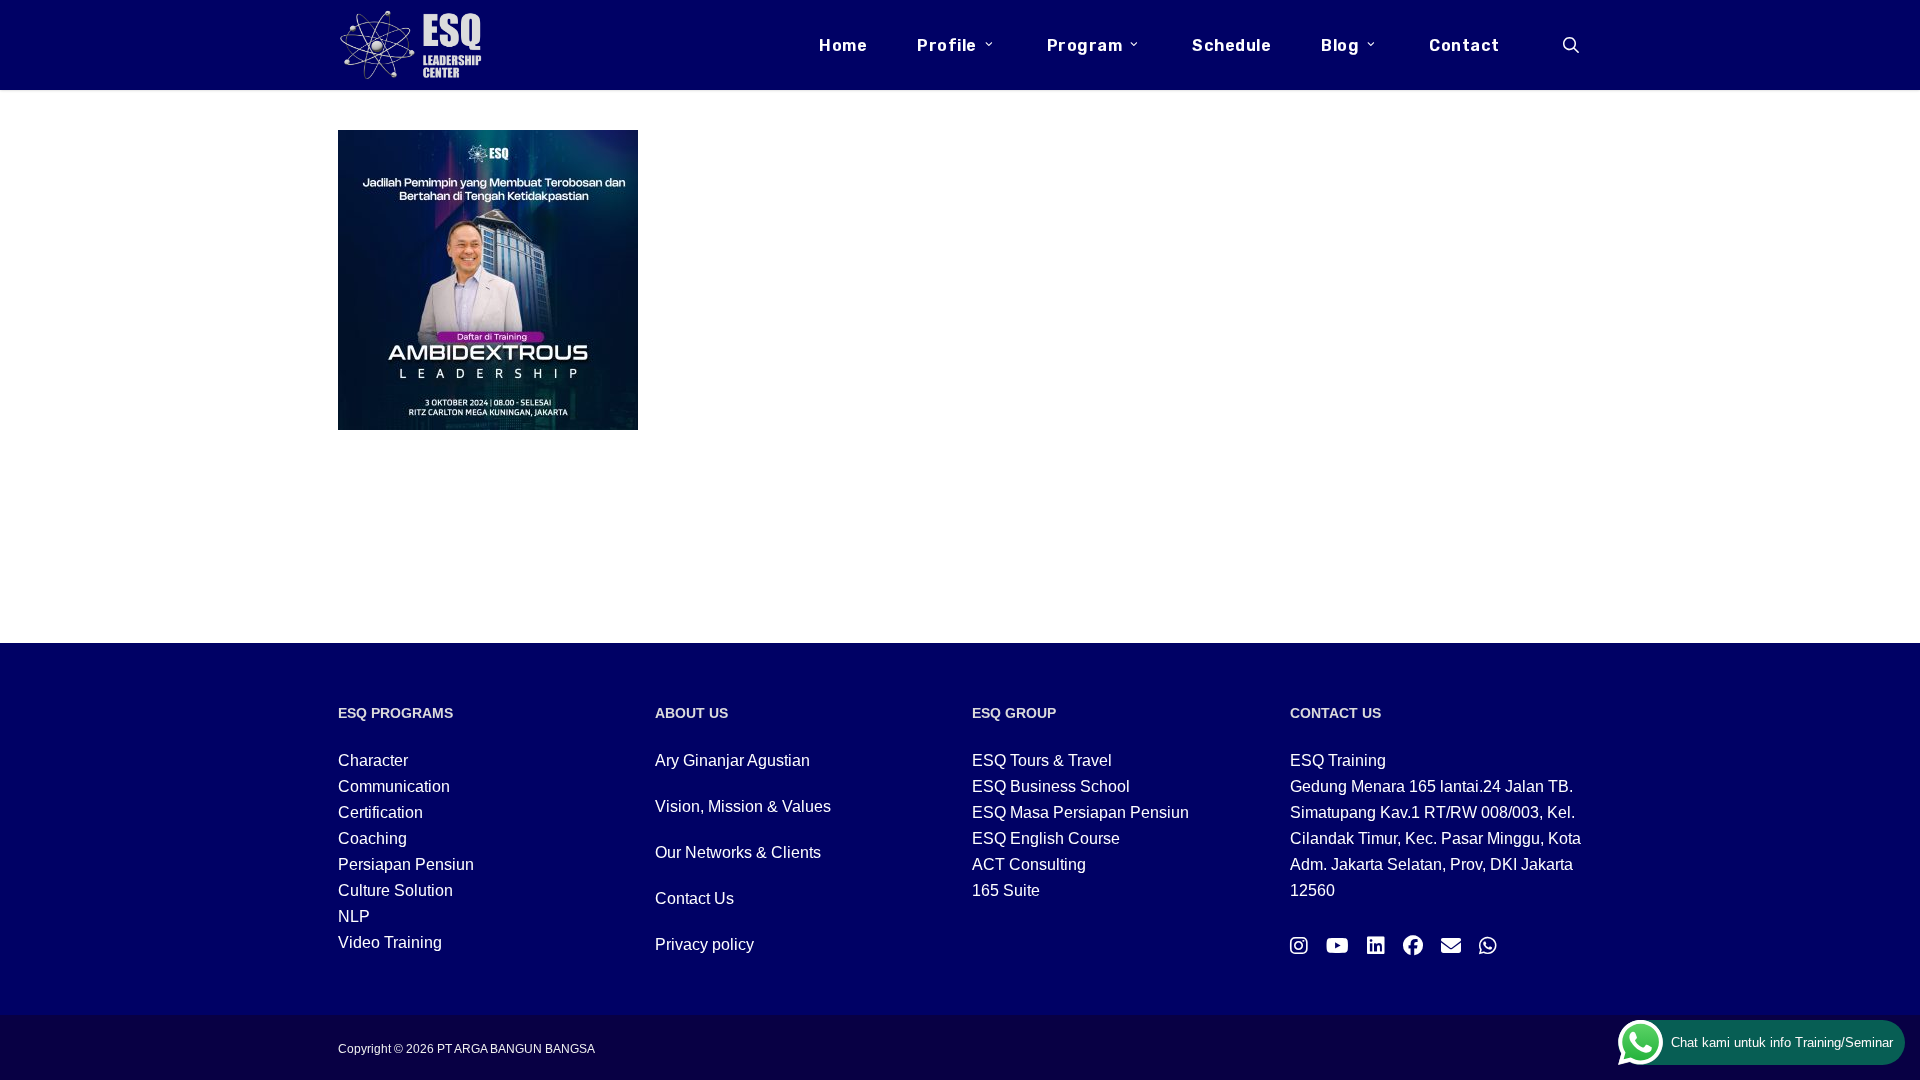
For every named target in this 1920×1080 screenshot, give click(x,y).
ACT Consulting (1029, 864)
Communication (394, 786)
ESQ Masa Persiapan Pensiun (1080, 812)
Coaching (372, 838)
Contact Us (694, 898)
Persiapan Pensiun (406, 864)
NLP (354, 916)
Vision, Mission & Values (743, 806)
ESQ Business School (1051, 786)
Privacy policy (704, 944)
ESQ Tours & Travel (1042, 760)
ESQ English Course (1046, 838)
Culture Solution (395, 890)
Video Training (390, 942)
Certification (380, 812)
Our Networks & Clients (738, 852)
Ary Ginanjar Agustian (732, 760)
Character (373, 760)
